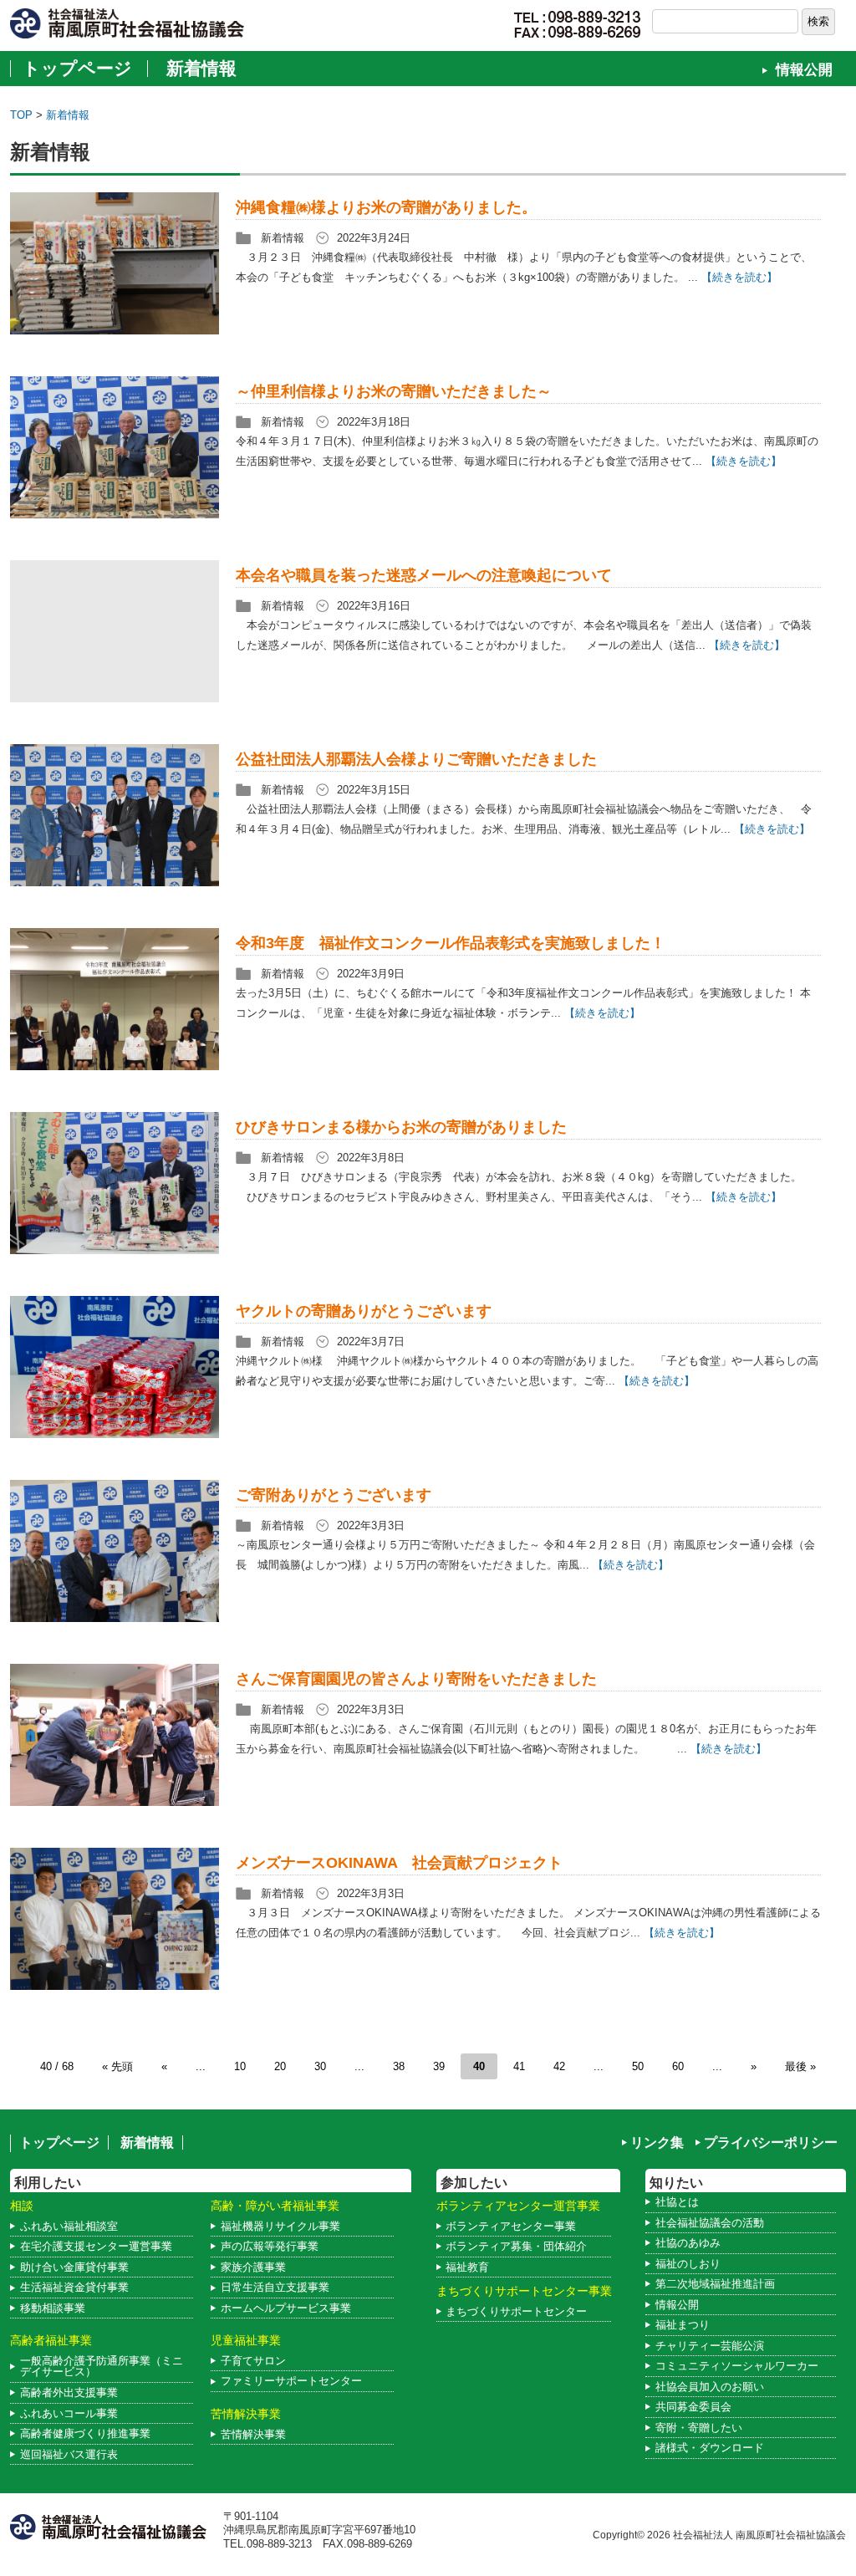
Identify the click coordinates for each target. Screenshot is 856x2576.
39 (439, 2066)
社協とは (677, 2202)
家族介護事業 (253, 2267)
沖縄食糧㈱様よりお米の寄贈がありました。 (386, 207)
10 (240, 2066)
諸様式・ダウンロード (710, 2448)
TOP (21, 115)
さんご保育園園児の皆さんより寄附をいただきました (416, 1679)
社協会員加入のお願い (710, 2387)
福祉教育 (467, 2267)
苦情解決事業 (253, 2434)
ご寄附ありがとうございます (334, 1495)
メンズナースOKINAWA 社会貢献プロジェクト (399, 1863)
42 (559, 2066)
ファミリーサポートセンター (291, 2381)
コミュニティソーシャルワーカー (737, 2366)
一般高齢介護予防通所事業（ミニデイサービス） (102, 2367)
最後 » (800, 2066)
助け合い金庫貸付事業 (74, 2267)
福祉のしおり (688, 2264)
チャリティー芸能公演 (710, 2346)
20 (280, 2066)
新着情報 (201, 68)
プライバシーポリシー (771, 2142)
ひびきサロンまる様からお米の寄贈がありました (401, 1127)
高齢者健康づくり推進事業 (85, 2433)
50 (638, 2066)
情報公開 (804, 70)
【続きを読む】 (739, 277)
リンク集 (657, 2142)
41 (519, 2066)
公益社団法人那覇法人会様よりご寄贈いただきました (416, 759)
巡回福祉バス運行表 (69, 2454)
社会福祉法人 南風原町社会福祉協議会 (759, 2535)
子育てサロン (253, 2361)
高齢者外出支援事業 (69, 2392)
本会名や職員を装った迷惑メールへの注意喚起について (424, 575)
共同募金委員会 (693, 2407)
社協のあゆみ (688, 2243)
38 (399, 2066)
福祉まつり (683, 2325)
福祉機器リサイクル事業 (280, 2226)
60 (678, 2066)
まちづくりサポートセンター (516, 2311)
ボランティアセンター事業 (511, 2226)
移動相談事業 (53, 2308)
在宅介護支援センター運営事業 (96, 2246)
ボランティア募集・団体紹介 (516, 2246)
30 (320, 2066)
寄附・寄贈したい (699, 2428)
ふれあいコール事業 (69, 2413)
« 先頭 (117, 2066)
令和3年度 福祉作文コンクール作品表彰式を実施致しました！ (451, 943)
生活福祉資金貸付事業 (74, 2287)
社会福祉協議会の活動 (710, 2223)
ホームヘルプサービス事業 (286, 2308)
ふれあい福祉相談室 (69, 2226)
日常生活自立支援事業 (275, 2287)
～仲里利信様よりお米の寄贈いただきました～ (394, 391)
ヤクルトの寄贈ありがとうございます (364, 1311)
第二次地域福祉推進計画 (715, 2284)
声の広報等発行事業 (270, 2246)
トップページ (77, 68)
